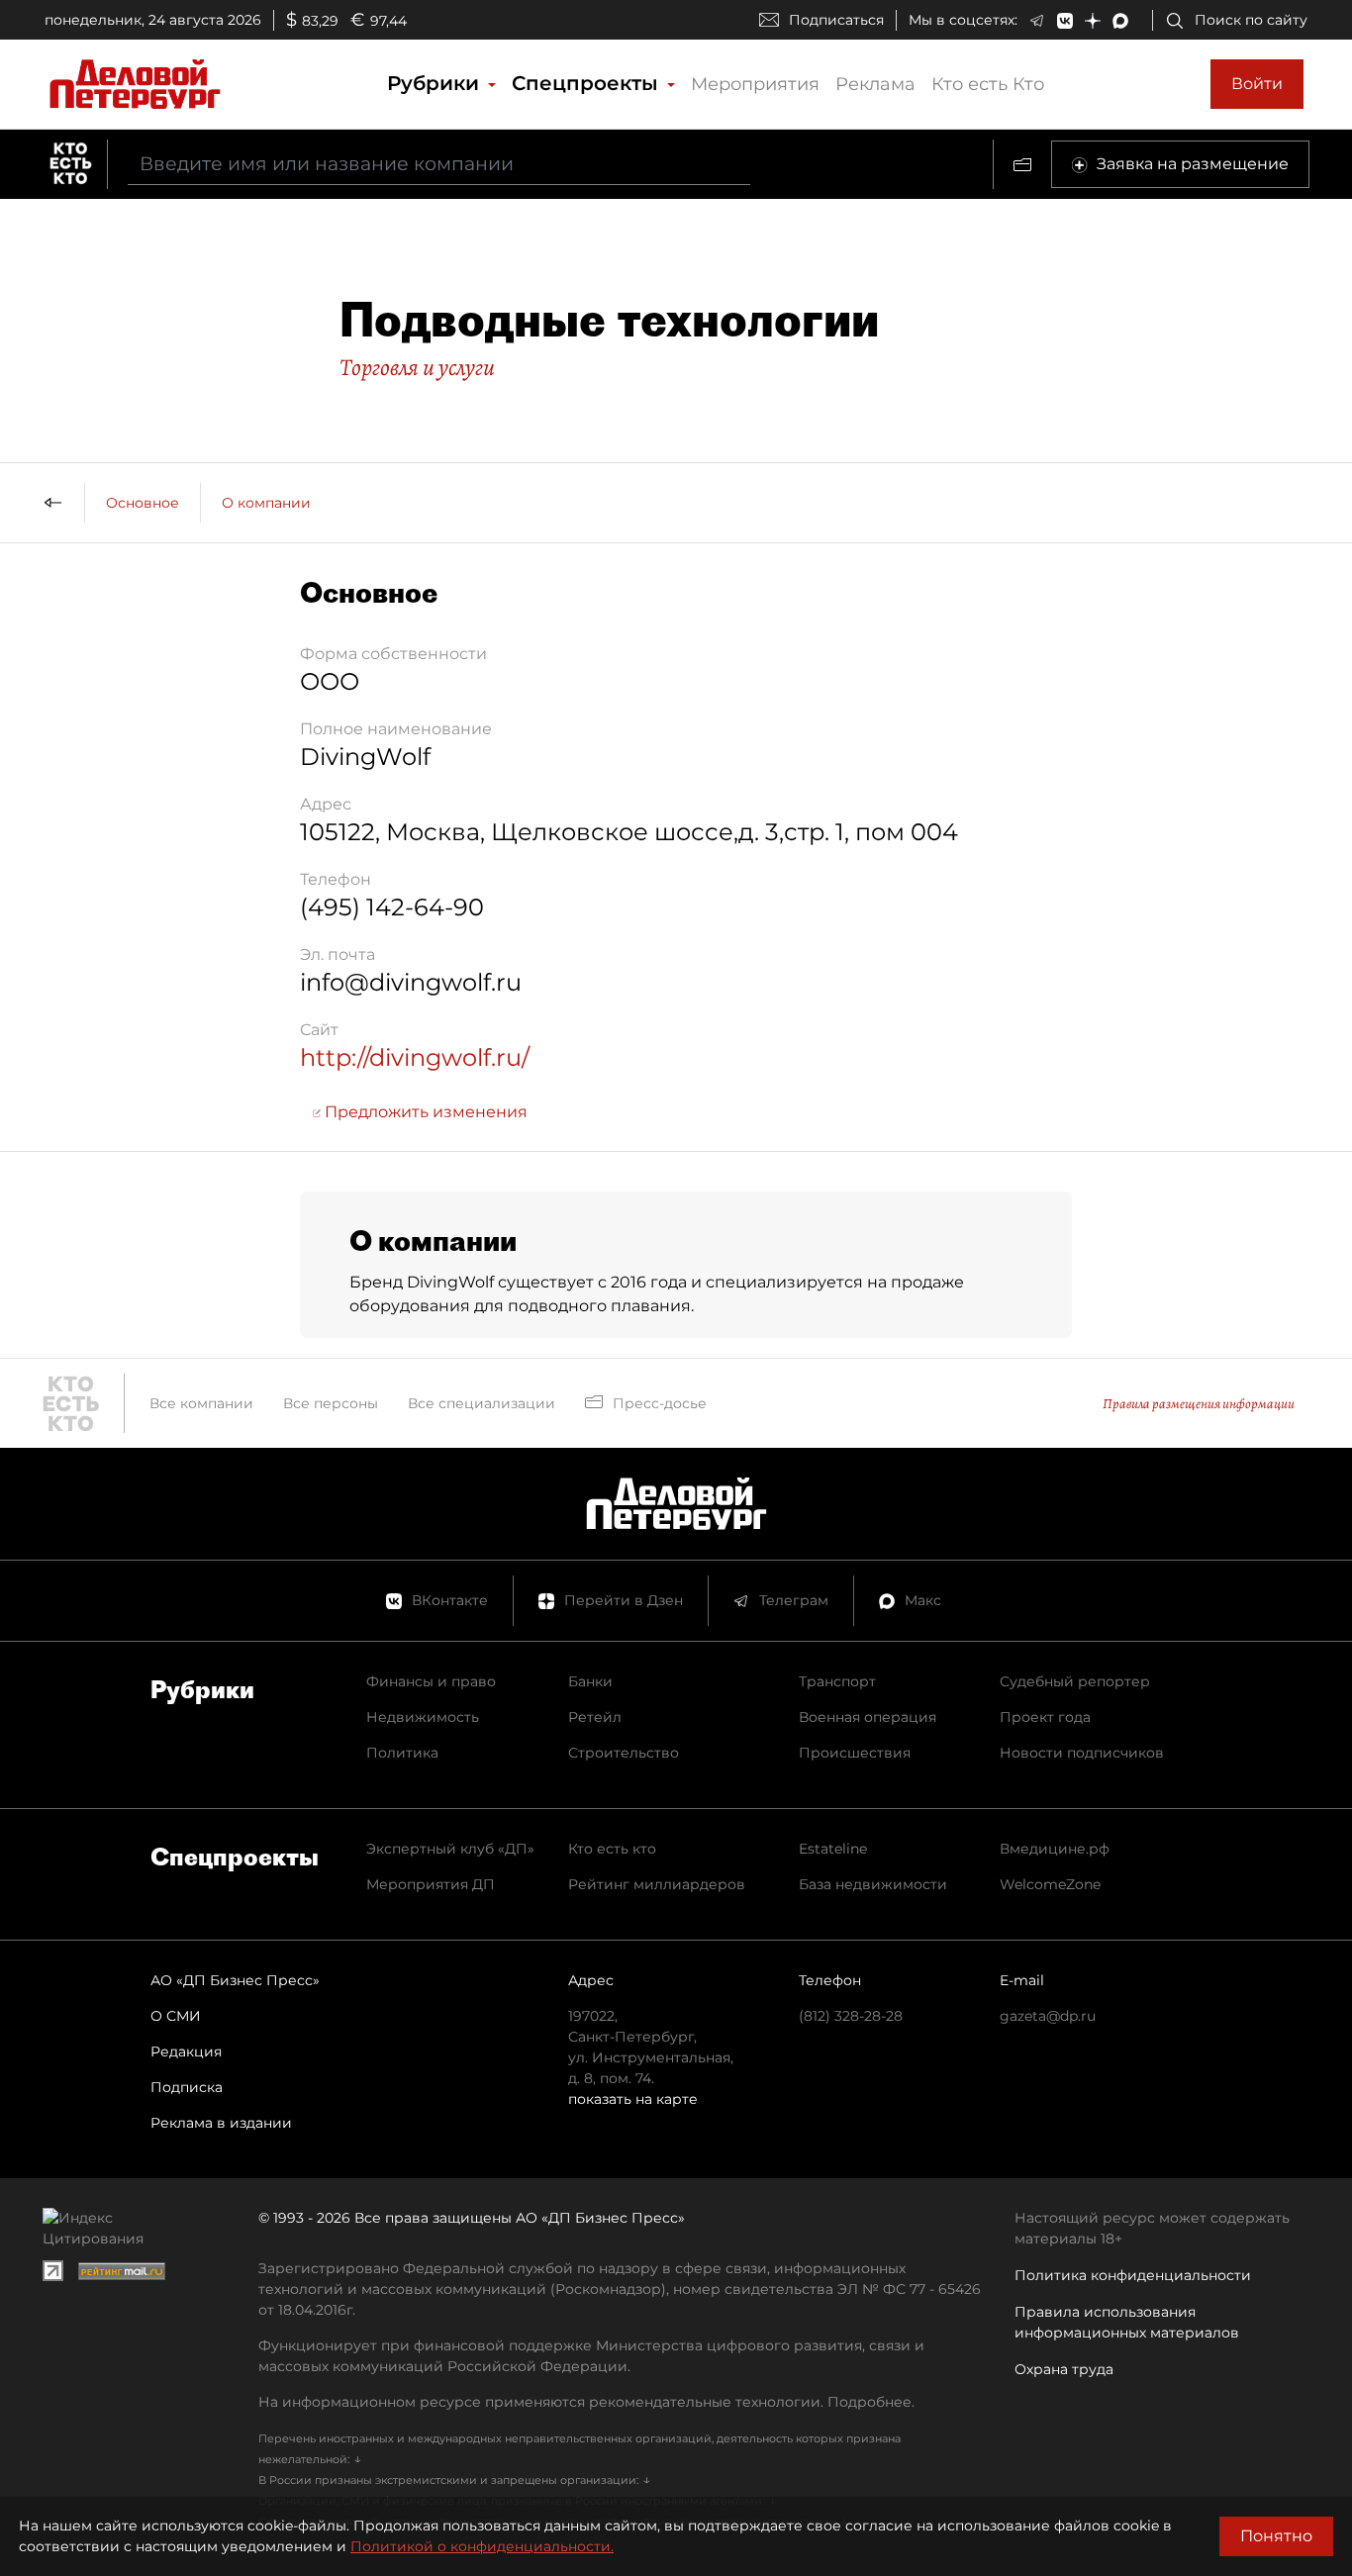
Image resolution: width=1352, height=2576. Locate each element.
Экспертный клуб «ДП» (450, 1849)
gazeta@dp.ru (1048, 2016)
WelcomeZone (1050, 1884)
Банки (590, 1681)
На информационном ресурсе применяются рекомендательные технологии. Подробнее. (586, 2402)
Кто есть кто (612, 1849)
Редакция (186, 2051)
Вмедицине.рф (1055, 1849)
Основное (143, 503)
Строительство (624, 1753)
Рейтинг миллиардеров (657, 1884)
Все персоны (331, 1403)
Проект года (1045, 1717)
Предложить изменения (424, 1112)
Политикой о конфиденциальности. (482, 2546)
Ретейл (595, 1717)
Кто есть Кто (988, 84)
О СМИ (176, 2016)
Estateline (833, 1849)
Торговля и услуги (417, 367)
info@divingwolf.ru (411, 982)
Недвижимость (423, 1717)
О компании (266, 503)
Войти (1257, 84)
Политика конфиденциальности (1133, 2275)
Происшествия (855, 1753)
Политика (402, 1753)
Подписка (187, 2087)
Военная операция (868, 1717)
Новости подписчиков (1082, 1753)
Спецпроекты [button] (588, 83)
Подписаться (836, 20)
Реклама (875, 84)
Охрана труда (1064, 2369)
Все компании (201, 1403)
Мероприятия (755, 84)
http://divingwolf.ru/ (415, 1057)
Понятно (1276, 2536)
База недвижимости (873, 1884)
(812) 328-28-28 (851, 2016)
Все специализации (482, 1403)
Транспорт (837, 1681)
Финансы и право (431, 1681)
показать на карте (633, 2099)
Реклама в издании (221, 2123)
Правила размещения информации (1199, 1404)
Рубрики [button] (436, 83)
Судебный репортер (1075, 1681)
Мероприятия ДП (431, 1884)
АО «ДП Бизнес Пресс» (235, 1980)
